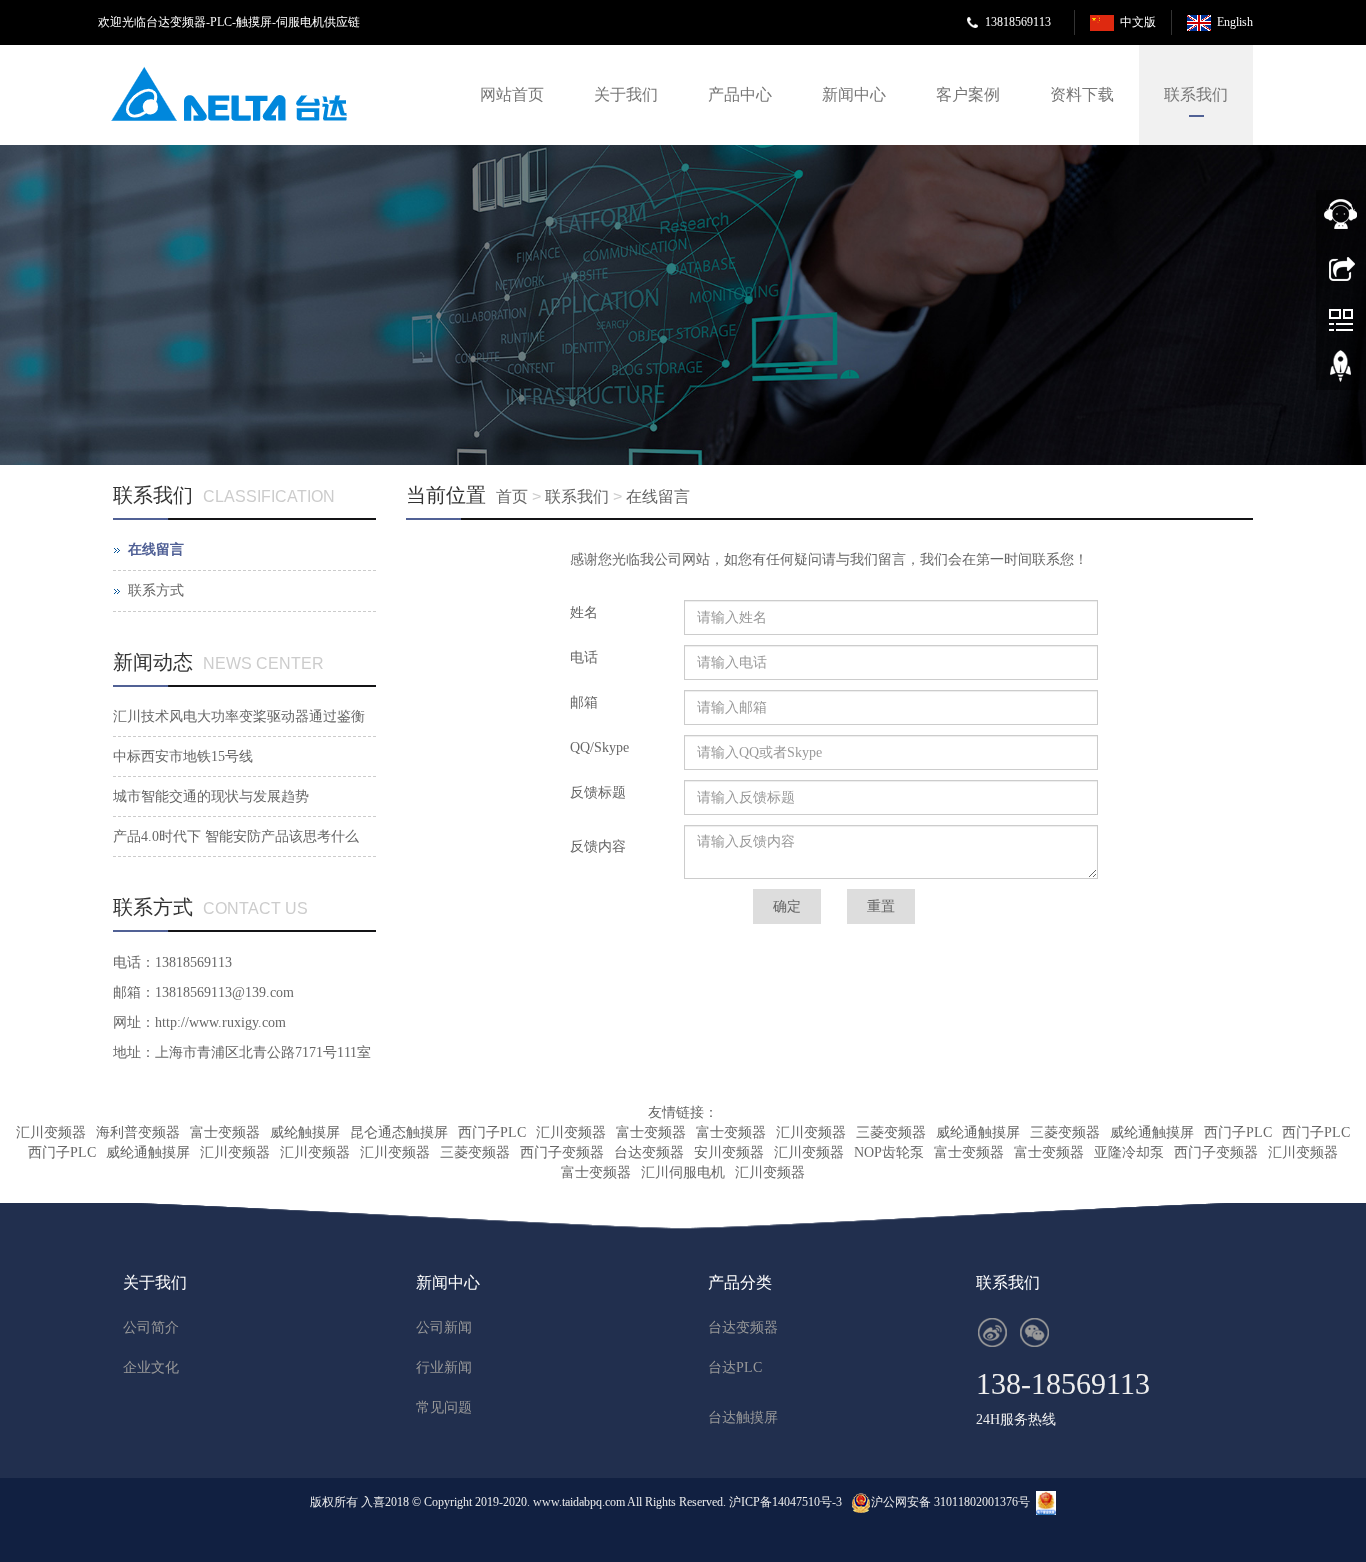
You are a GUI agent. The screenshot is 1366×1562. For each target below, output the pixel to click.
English (1235, 22)
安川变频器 (729, 1152)
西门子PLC (492, 1132)
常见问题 (444, 1407)
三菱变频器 (891, 1132)
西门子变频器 (562, 1152)
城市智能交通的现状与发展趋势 (211, 796)
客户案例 (968, 94)
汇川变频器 (51, 1132)
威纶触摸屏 (305, 1132)
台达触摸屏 (743, 1417)
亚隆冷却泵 (1129, 1152)
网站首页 (512, 94)
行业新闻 (444, 1367)
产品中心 (740, 94)
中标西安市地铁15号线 (183, 756)
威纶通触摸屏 (978, 1132)
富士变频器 (225, 1132)
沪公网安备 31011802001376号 (950, 1502)
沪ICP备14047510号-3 (785, 1502)
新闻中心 (854, 94)
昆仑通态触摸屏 (399, 1132)
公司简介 (151, 1327)
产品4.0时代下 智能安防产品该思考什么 (236, 836)
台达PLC (735, 1367)
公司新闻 (444, 1327)
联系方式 (156, 590)
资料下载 (1082, 94)
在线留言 (658, 496)
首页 (512, 496)
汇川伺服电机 (683, 1172)
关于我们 (626, 94)
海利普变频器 (138, 1132)
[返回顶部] (1341, 373)
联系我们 (1196, 94)
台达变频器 (649, 1152)
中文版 (1138, 22)
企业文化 (151, 1367)
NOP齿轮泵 (889, 1152)
